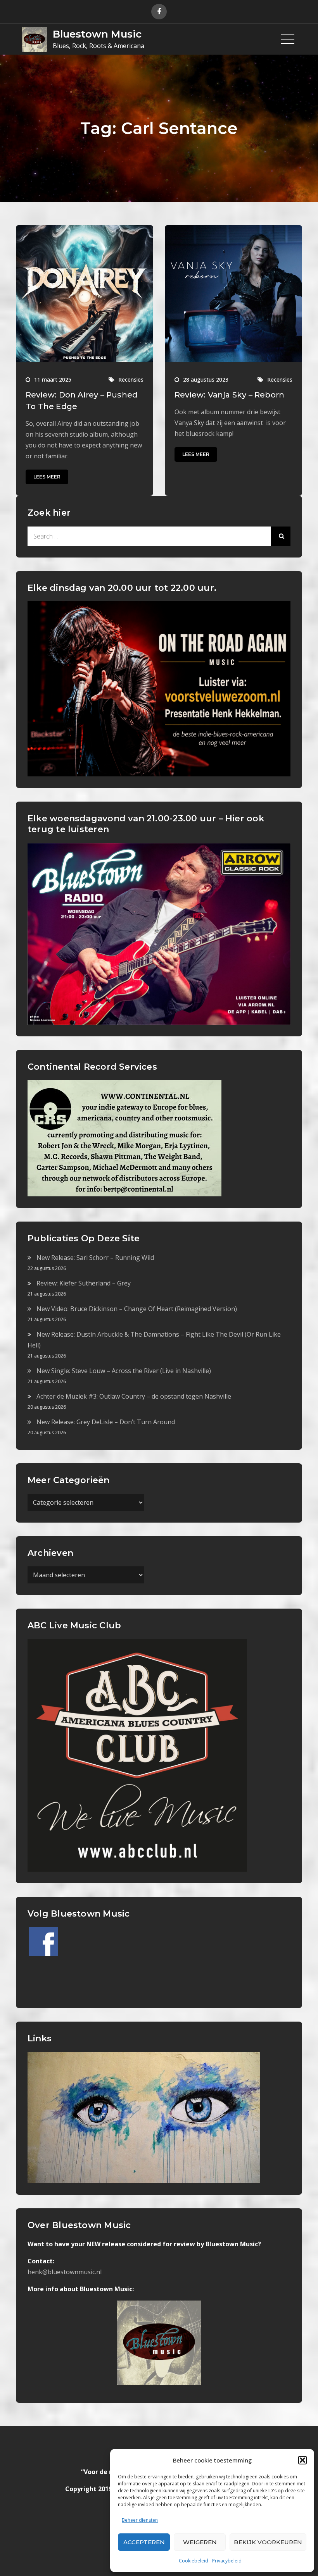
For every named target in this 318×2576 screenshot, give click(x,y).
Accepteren (144, 2542)
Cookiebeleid (194, 2561)
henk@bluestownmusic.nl (65, 2272)
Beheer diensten (140, 2520)
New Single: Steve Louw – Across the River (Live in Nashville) (124, 1371)
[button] (302, 2460)
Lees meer (47, 477)
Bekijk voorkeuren (268, 2542)
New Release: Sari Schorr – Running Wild (95, 1258)
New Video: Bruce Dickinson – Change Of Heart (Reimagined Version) (137, 1309)
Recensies (131, 379)
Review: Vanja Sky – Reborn (229, 395)
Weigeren (200, 2542)
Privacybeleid (227, 2561)
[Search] (281, 536)
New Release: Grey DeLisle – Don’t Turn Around (106, 1422)
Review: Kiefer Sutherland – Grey (84, 1283)
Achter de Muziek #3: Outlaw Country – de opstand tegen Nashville (134, 1396)
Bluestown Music (97, 34)
